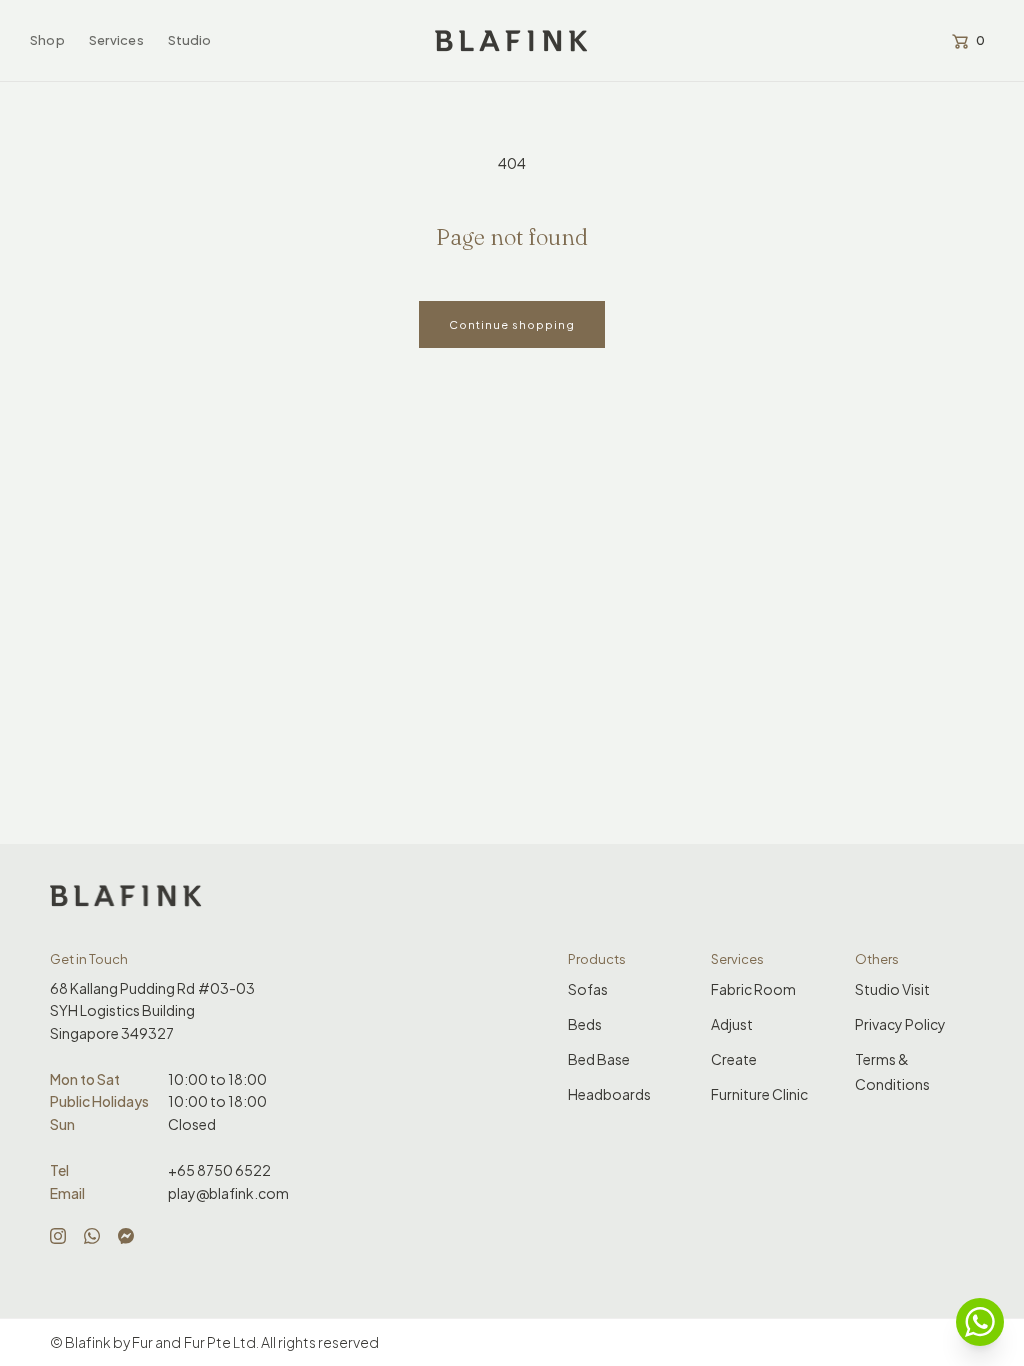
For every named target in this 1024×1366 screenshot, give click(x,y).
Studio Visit (892, 989)
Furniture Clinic (759, 1094)
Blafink (88, 1342)
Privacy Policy (900, 1024)
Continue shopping (512, 324)
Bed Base (599, 1059)
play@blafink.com (228, 1193)
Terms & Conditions (892, 1071)
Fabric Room (753, 989)
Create (734, 1059)
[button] (47, 40)
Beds (585, 1024)
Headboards (609, 1094)
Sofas (588, 989)
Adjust (732, 1024)
